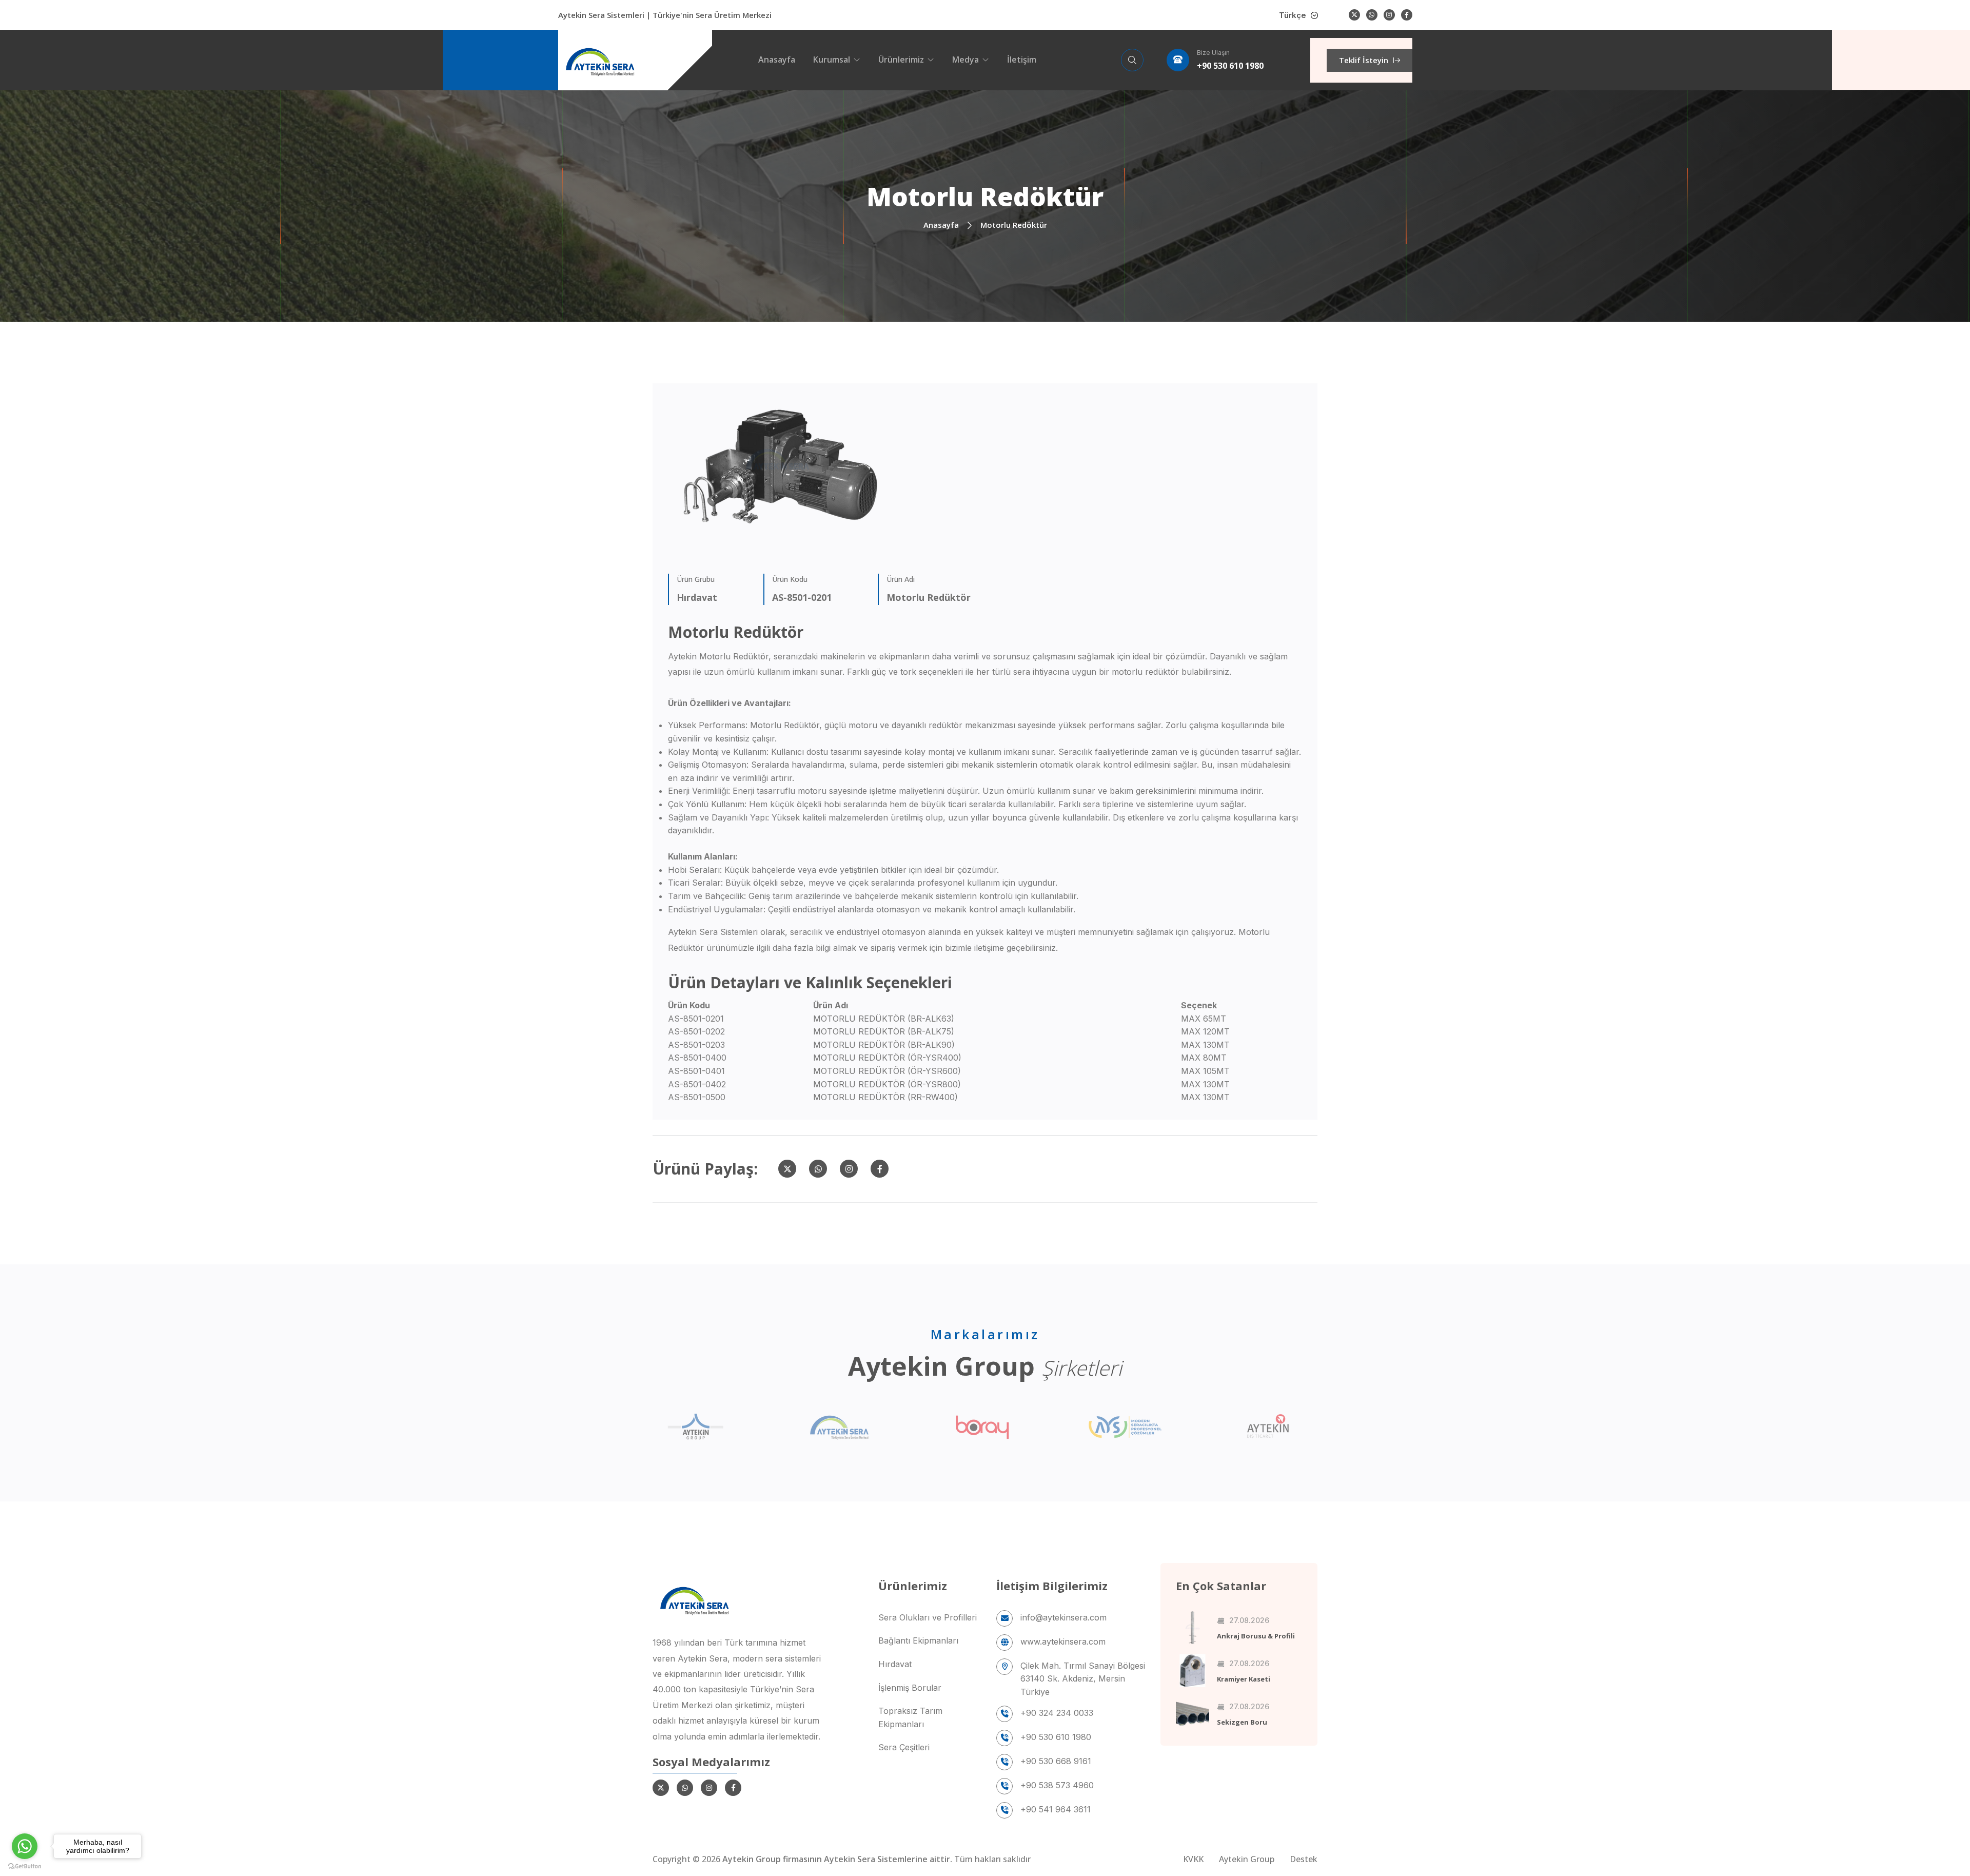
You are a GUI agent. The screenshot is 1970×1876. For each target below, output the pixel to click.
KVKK (1193, 1859)
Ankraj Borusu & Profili (1256, 1636)
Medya (966, 60)
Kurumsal (832, 60)
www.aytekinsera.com (1063, 1641)
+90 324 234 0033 (1057, 1713)
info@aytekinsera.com (1063, 1617)
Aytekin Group (1247, 1859)
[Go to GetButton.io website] (25, 1866)
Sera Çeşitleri (904, 1747)
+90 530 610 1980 (1230, 66)
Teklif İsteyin (1364, 60)
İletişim (1022, 60)
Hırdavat (895, 1664)
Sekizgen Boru (1242, 1722)
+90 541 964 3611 (1056, 1809)
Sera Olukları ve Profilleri (928, 1617)
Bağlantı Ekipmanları (918, 1640)
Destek (1304, 1859)
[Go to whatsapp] (25, 1846)
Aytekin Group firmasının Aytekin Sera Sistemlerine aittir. (838, 1859)
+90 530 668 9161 (1056, 1761)
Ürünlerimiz (901, 60)
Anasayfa (777, 60)
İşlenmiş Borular (910, 1688)
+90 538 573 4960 (1057, 1785)
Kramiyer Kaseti (1244, 1679)
